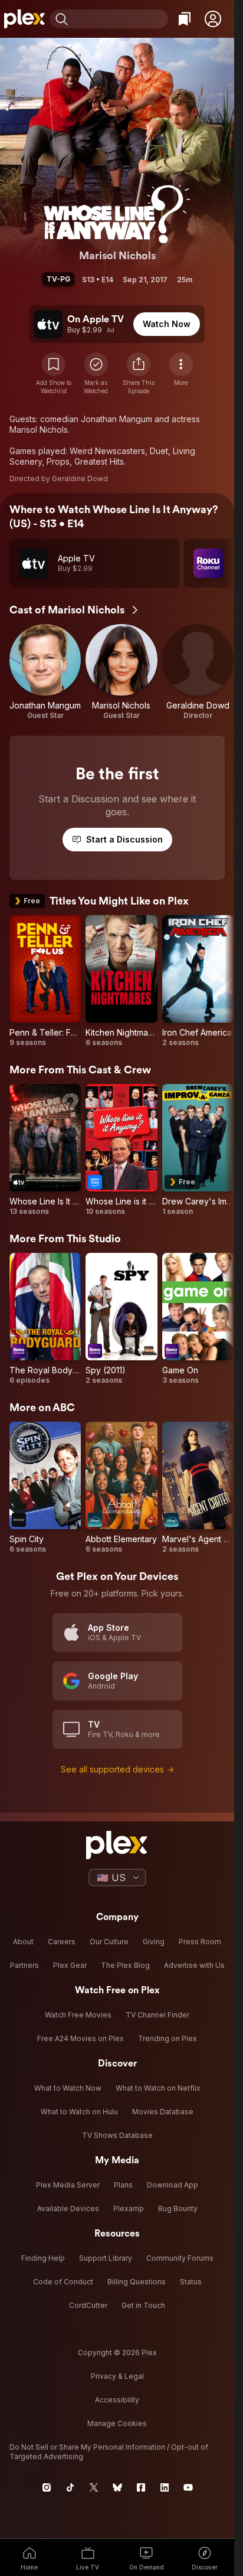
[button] (213, 19)
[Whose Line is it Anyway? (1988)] (121, 1150)
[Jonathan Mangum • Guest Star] (45, 672)
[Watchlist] (185, 19)
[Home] (25, 19)
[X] (94, 2487)
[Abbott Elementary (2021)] (121, 1488)
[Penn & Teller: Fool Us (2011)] (45, 981)
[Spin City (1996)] (45, 1488)
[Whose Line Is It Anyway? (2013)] (45, 1150)
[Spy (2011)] (121, 1319)
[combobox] (119, 19)
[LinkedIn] (165, 2487)
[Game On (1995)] (198, 1319)
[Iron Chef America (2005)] (198, 981)
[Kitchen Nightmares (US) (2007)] (121, 981)
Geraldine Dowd (80, 479)
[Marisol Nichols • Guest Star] (121, 672)
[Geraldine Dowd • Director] (198, 672)
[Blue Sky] (117, 2487)
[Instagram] (47, 2487)
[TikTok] (70, 2487)
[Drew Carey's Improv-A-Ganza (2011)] (198, 1150)
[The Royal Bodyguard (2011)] (45, 1319)
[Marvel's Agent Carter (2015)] (198, 1488)
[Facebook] (141, 2487)
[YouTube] (188, 2487)
